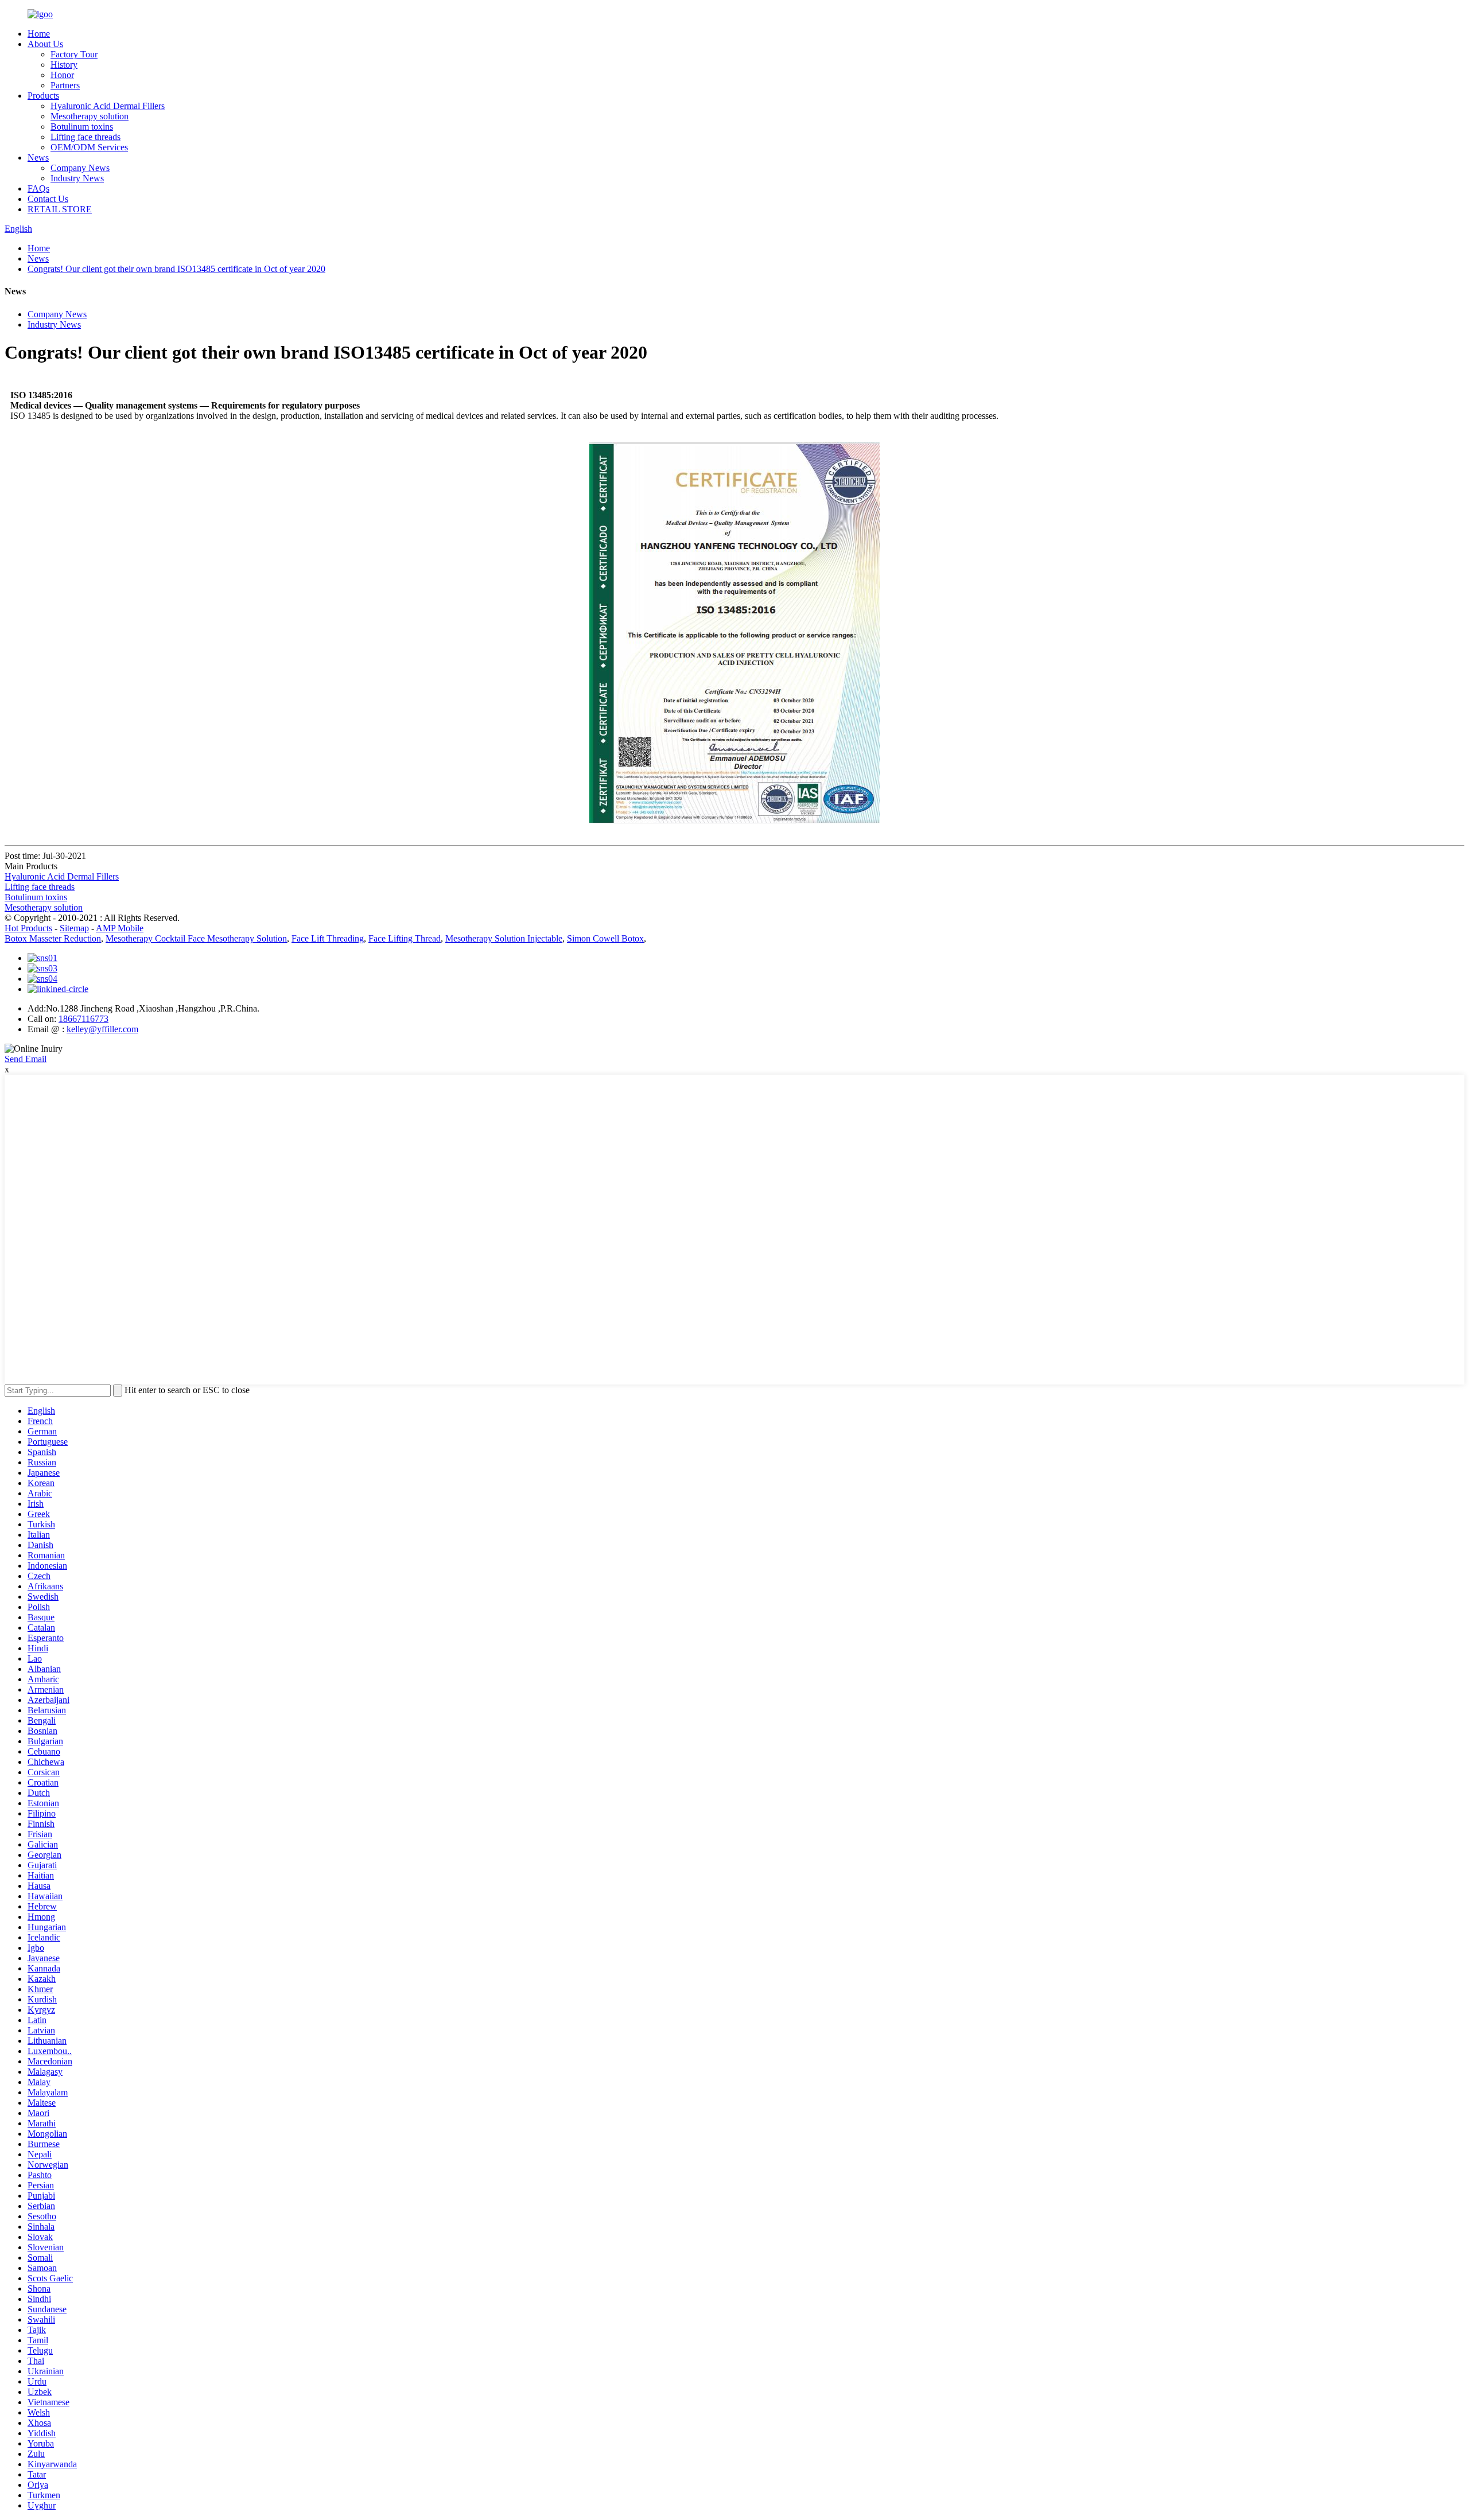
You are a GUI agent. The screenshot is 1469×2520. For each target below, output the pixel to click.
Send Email (26, 1059)
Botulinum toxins (82, 127)
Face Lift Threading (328, 938)
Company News (80, 168)
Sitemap (74, 928)
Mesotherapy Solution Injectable (504, 938)
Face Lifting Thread (405, 938)
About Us (45, 44)
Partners (65, 85)
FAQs (38, 188)
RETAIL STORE (60, 209)
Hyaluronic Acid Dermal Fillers (108, 106)
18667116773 (83, 1019)
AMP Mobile (120, 928)
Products (43, 96)
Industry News (77, 178)
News (38, 157)
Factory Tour (74, 54)
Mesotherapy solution (90, 116)
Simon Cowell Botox (605, 938)
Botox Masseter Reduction (53, 938)
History (64, 65)
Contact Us (48, 199)
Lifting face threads (86, 137)
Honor (62, 75)
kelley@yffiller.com (102, 1029)
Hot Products (28, 928)
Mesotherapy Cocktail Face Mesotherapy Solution (196, 938)
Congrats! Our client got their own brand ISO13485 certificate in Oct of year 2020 (176, 269)
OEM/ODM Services (89, 147)
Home (39, 34)
